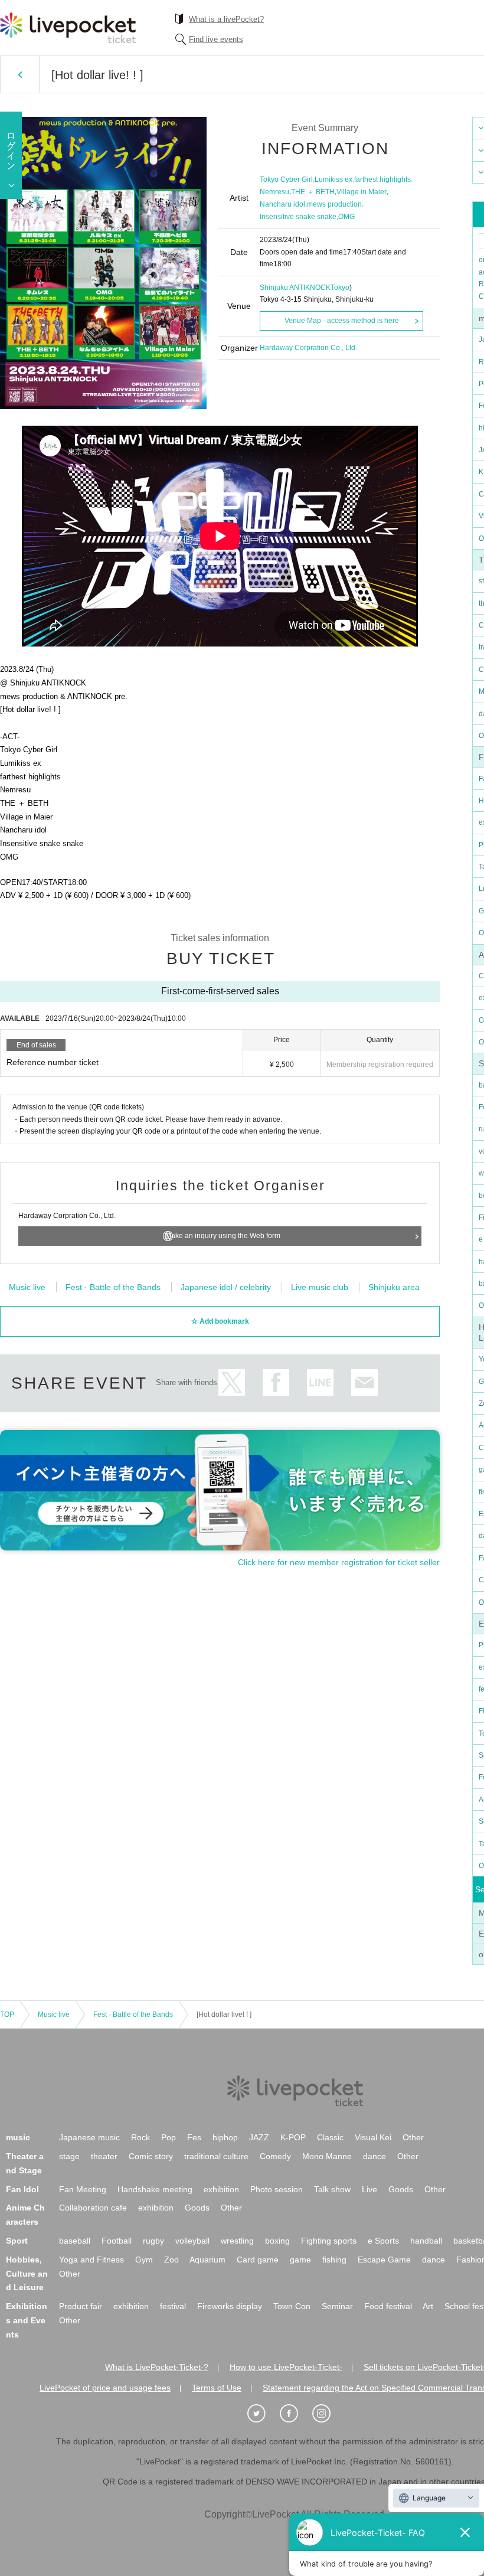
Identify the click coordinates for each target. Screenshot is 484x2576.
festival (173, 2306)
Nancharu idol (282, 204)
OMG (346, 217)
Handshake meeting (155, 2189)
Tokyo (340, 288)
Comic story (151, 2156)
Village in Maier (362, 192)
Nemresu (274, 192)
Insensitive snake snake (298, 217)
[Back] (20, 74)
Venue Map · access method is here (342, 321)
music (18, 2137)
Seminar (337, 2306)
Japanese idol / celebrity (226, 1287)
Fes (194, 2137)
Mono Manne (327, 2156)
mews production (334, 204)
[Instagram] (328, 2414)
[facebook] (295, 2414)
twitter (232, 1382)
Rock (140, 2137)
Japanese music (89, 2137)
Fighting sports (329, 2241)
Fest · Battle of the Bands (113, 1287)
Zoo (171, 2260)
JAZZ (259, 2137)
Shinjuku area (394, 1287)
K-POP (293, 2137)
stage (69, 2156)
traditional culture (216, 2156)
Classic (330, 2137)
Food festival (388, 2306)
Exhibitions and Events (27, 2320)
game (300, 2260)
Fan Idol (22, 2189)
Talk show (332, 2189)
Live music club (320, 1287)
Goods (401, 2189)
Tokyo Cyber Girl (286, 179)
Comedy (275, 2156)
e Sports (383, 2241)
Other (413, 2137)
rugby (153, 2241)
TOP (7, 2015)
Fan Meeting (83, 2189)
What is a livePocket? (226, 19)
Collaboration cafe (93, 2208)
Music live (27, 1287)
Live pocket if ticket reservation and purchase (68, 28)
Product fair (81, 2306)
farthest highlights (382, 179)
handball (426, 2241)
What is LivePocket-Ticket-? (157, 2367)
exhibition (221, 2189)
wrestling (237, 2241)
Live (369, 2189)
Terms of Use (217, 2388)
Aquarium (207, 2260)
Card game (258, 2260)
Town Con (292, 2306)
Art (428, 2306)
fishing (334, 2260)
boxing (277, 2241)
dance (375, 2156)
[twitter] (263, 2414)
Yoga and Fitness (91, 2260)
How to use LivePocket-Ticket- (286, 2367)
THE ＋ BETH (313, 192)
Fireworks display (230, 2306)
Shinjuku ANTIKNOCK (295, 288)
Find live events (216, 39)
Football (117, 2241)
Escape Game (384, 2260)
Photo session (277, 2189)
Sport (17, 2241)
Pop (169, 2137)
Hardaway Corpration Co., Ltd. (308, 348)
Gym (144, 2260)
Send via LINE (320, 1382)
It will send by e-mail (364, 1382)
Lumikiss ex (333, 179)
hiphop (225, 2137)
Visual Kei (373, 2137)
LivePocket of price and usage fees (105, 2388)
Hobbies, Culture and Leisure (27, 2274)
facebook (276, 1382)
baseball (75, 2241)
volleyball (192, 2241)
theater (104, 2156)
